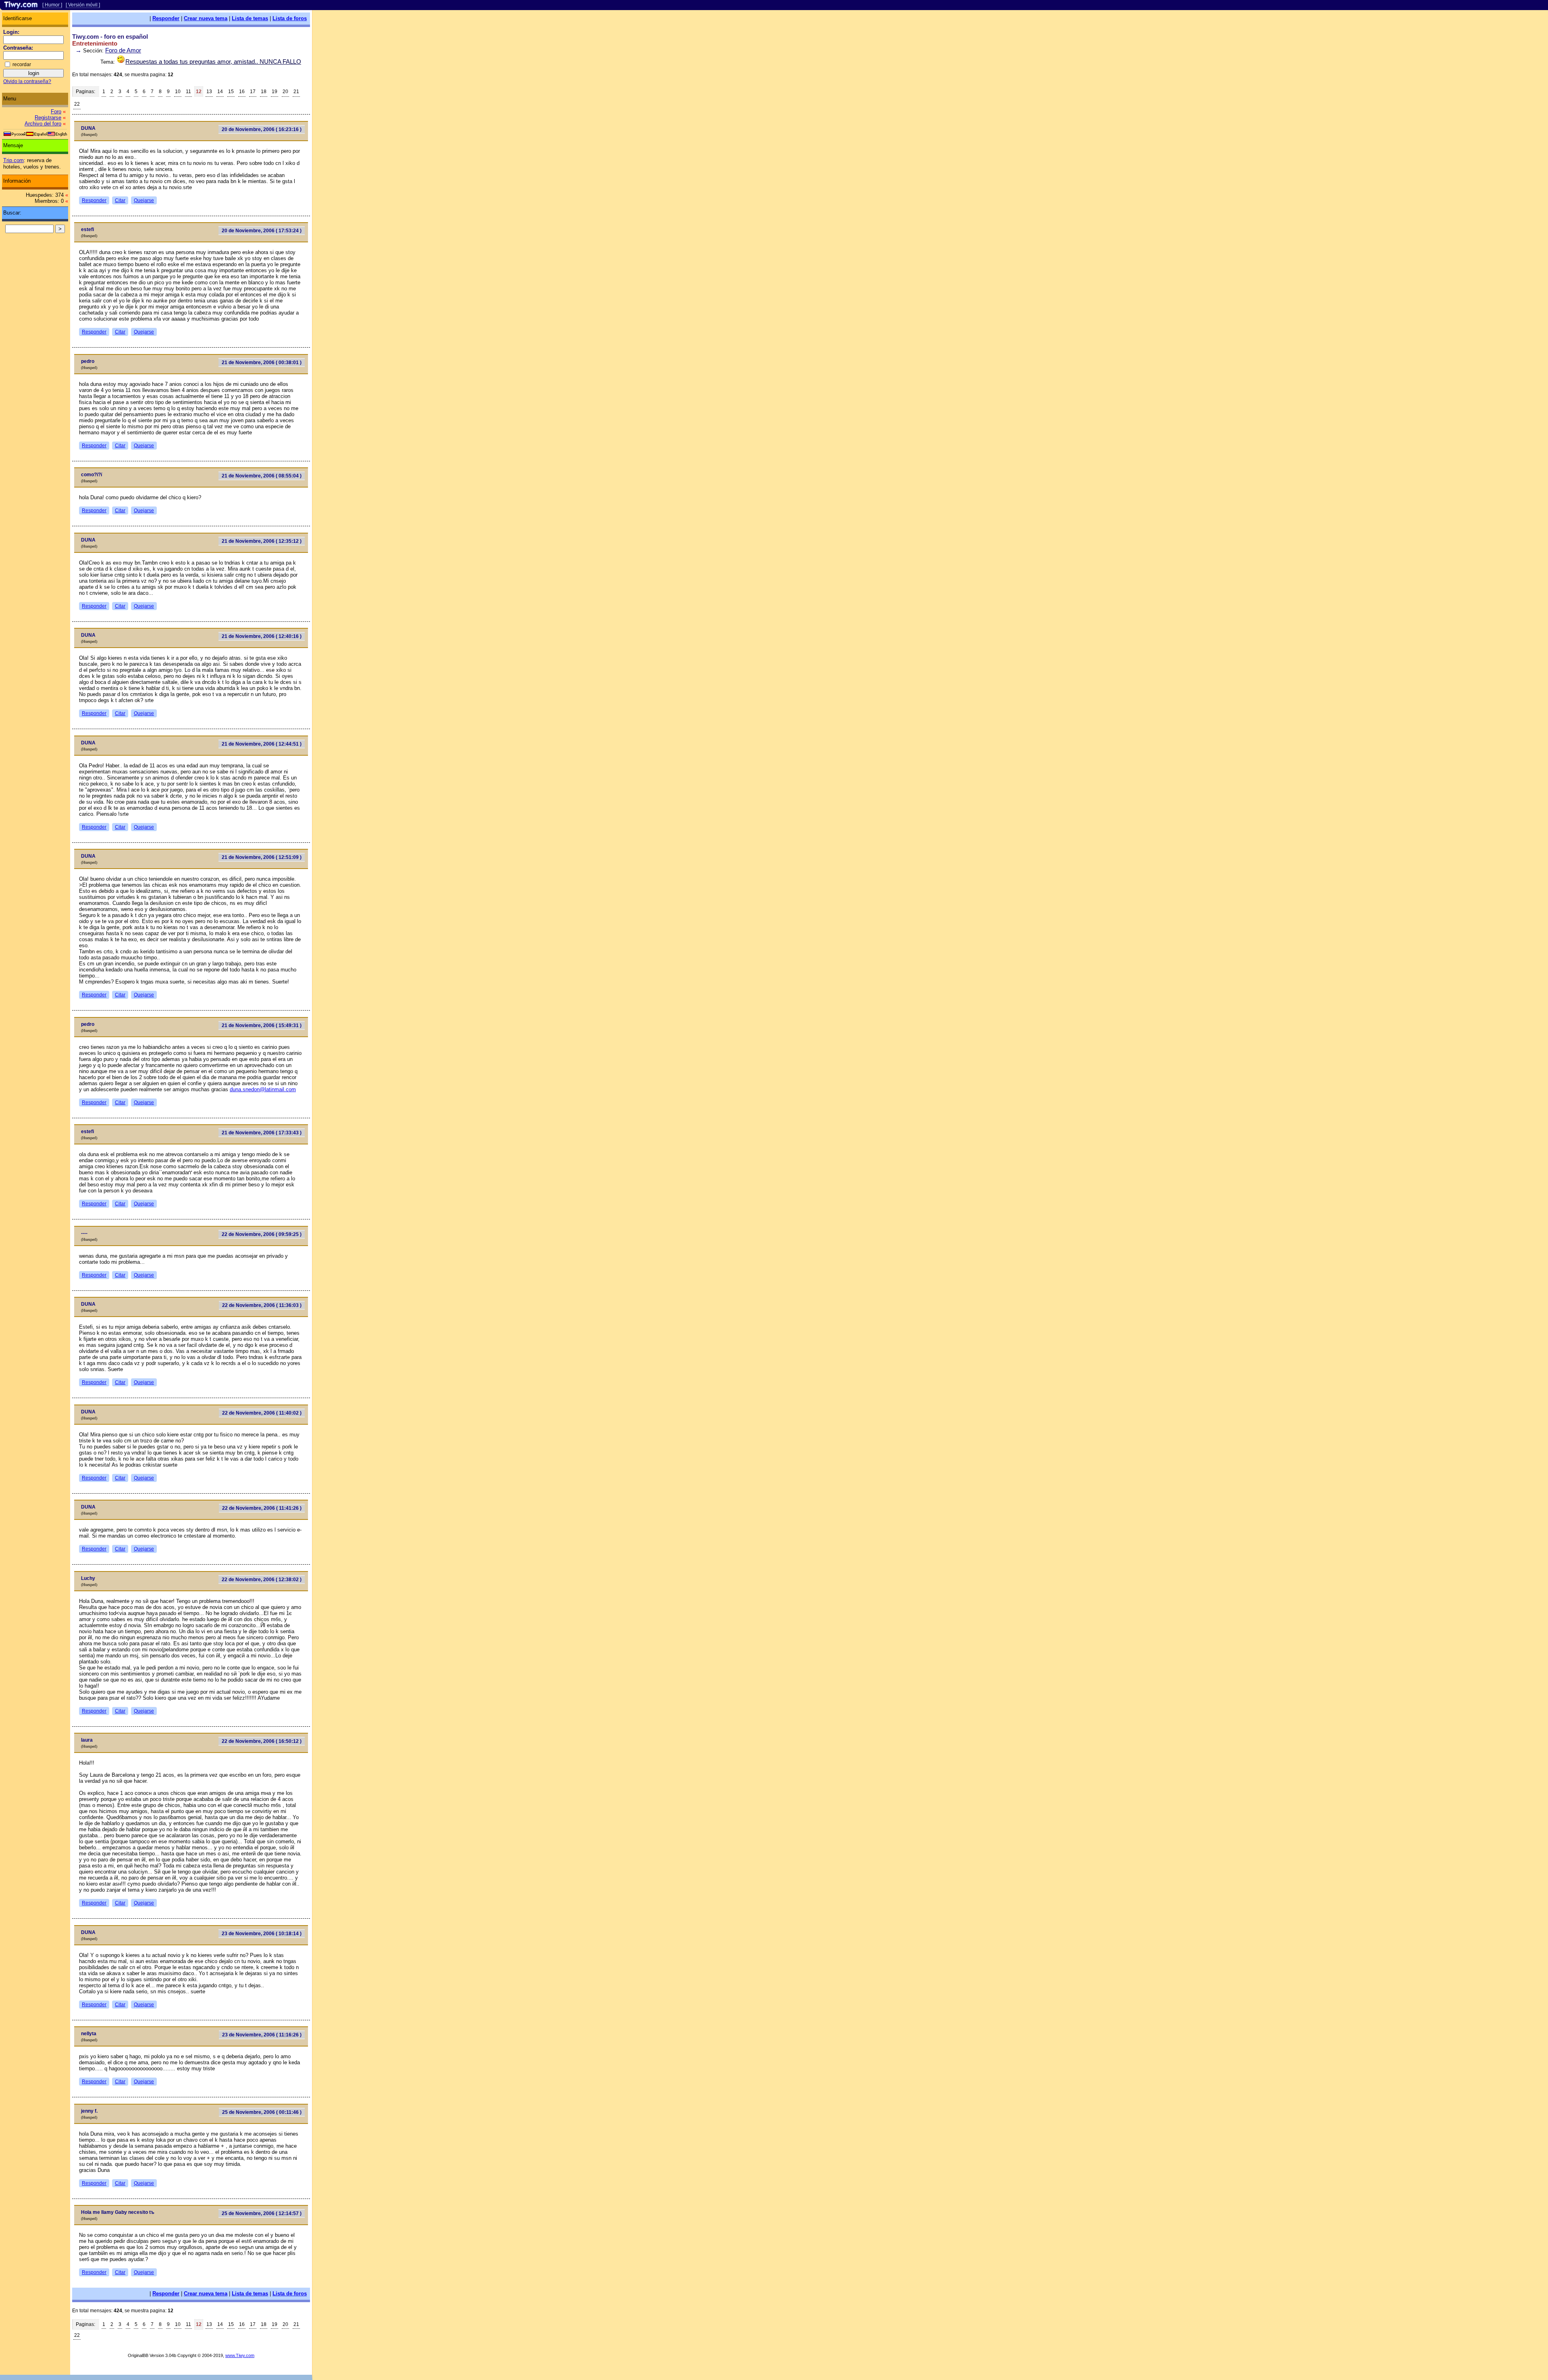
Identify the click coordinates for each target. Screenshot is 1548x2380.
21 (296, 92)
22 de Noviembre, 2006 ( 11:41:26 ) (262, 1508)
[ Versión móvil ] (83, 5)
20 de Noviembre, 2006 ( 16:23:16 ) (262, 129)
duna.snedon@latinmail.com (263, 1089)
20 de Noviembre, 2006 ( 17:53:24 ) (262, 231)
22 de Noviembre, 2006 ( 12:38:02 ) (262, 1580)
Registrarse (48, 118)
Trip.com (14, 160)
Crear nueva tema (206, 18)
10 (178, 92)
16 (242, 92)
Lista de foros (290, 18)
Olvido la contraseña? (27, 81)
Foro (56, 111)
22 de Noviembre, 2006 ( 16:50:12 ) (262, 1741)
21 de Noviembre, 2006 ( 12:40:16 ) (262, 636)
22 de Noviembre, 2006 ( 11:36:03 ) (262, 1305)
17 (253, 92)
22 (77, 104)
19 (275, 92)
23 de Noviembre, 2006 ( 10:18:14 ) (262, 1934)
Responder (166, 18)
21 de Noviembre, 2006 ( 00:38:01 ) (262, 363)
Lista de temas (250, 18)
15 (231, 92)
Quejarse (144, 200)
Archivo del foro (43, 124)
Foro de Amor (123, 50)
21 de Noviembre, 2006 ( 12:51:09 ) (262, 857)
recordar (22, 65)
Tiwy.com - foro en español (110, 36)
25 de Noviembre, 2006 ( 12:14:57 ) (262, 2213)
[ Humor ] (52, 5)
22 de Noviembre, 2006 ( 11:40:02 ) (262, 1413)
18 (264, 92)
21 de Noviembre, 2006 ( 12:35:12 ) (262, 541)
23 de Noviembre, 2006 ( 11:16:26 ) (262, 2035)
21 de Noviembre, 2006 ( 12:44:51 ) (262, 744)
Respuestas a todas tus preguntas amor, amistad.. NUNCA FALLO (213, 61)
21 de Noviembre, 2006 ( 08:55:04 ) (262, 476)
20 (285, 92)
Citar (120, 200)
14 (220, 92)
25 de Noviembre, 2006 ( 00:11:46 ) (262, 2112)
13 (209, 92)
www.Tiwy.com (240, 2355)
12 (199, 92)
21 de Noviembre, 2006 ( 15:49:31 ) (262, 1025)
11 (188, 92)
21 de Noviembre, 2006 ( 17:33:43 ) (262, 1133)
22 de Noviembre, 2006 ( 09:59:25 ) (262, 1234)
